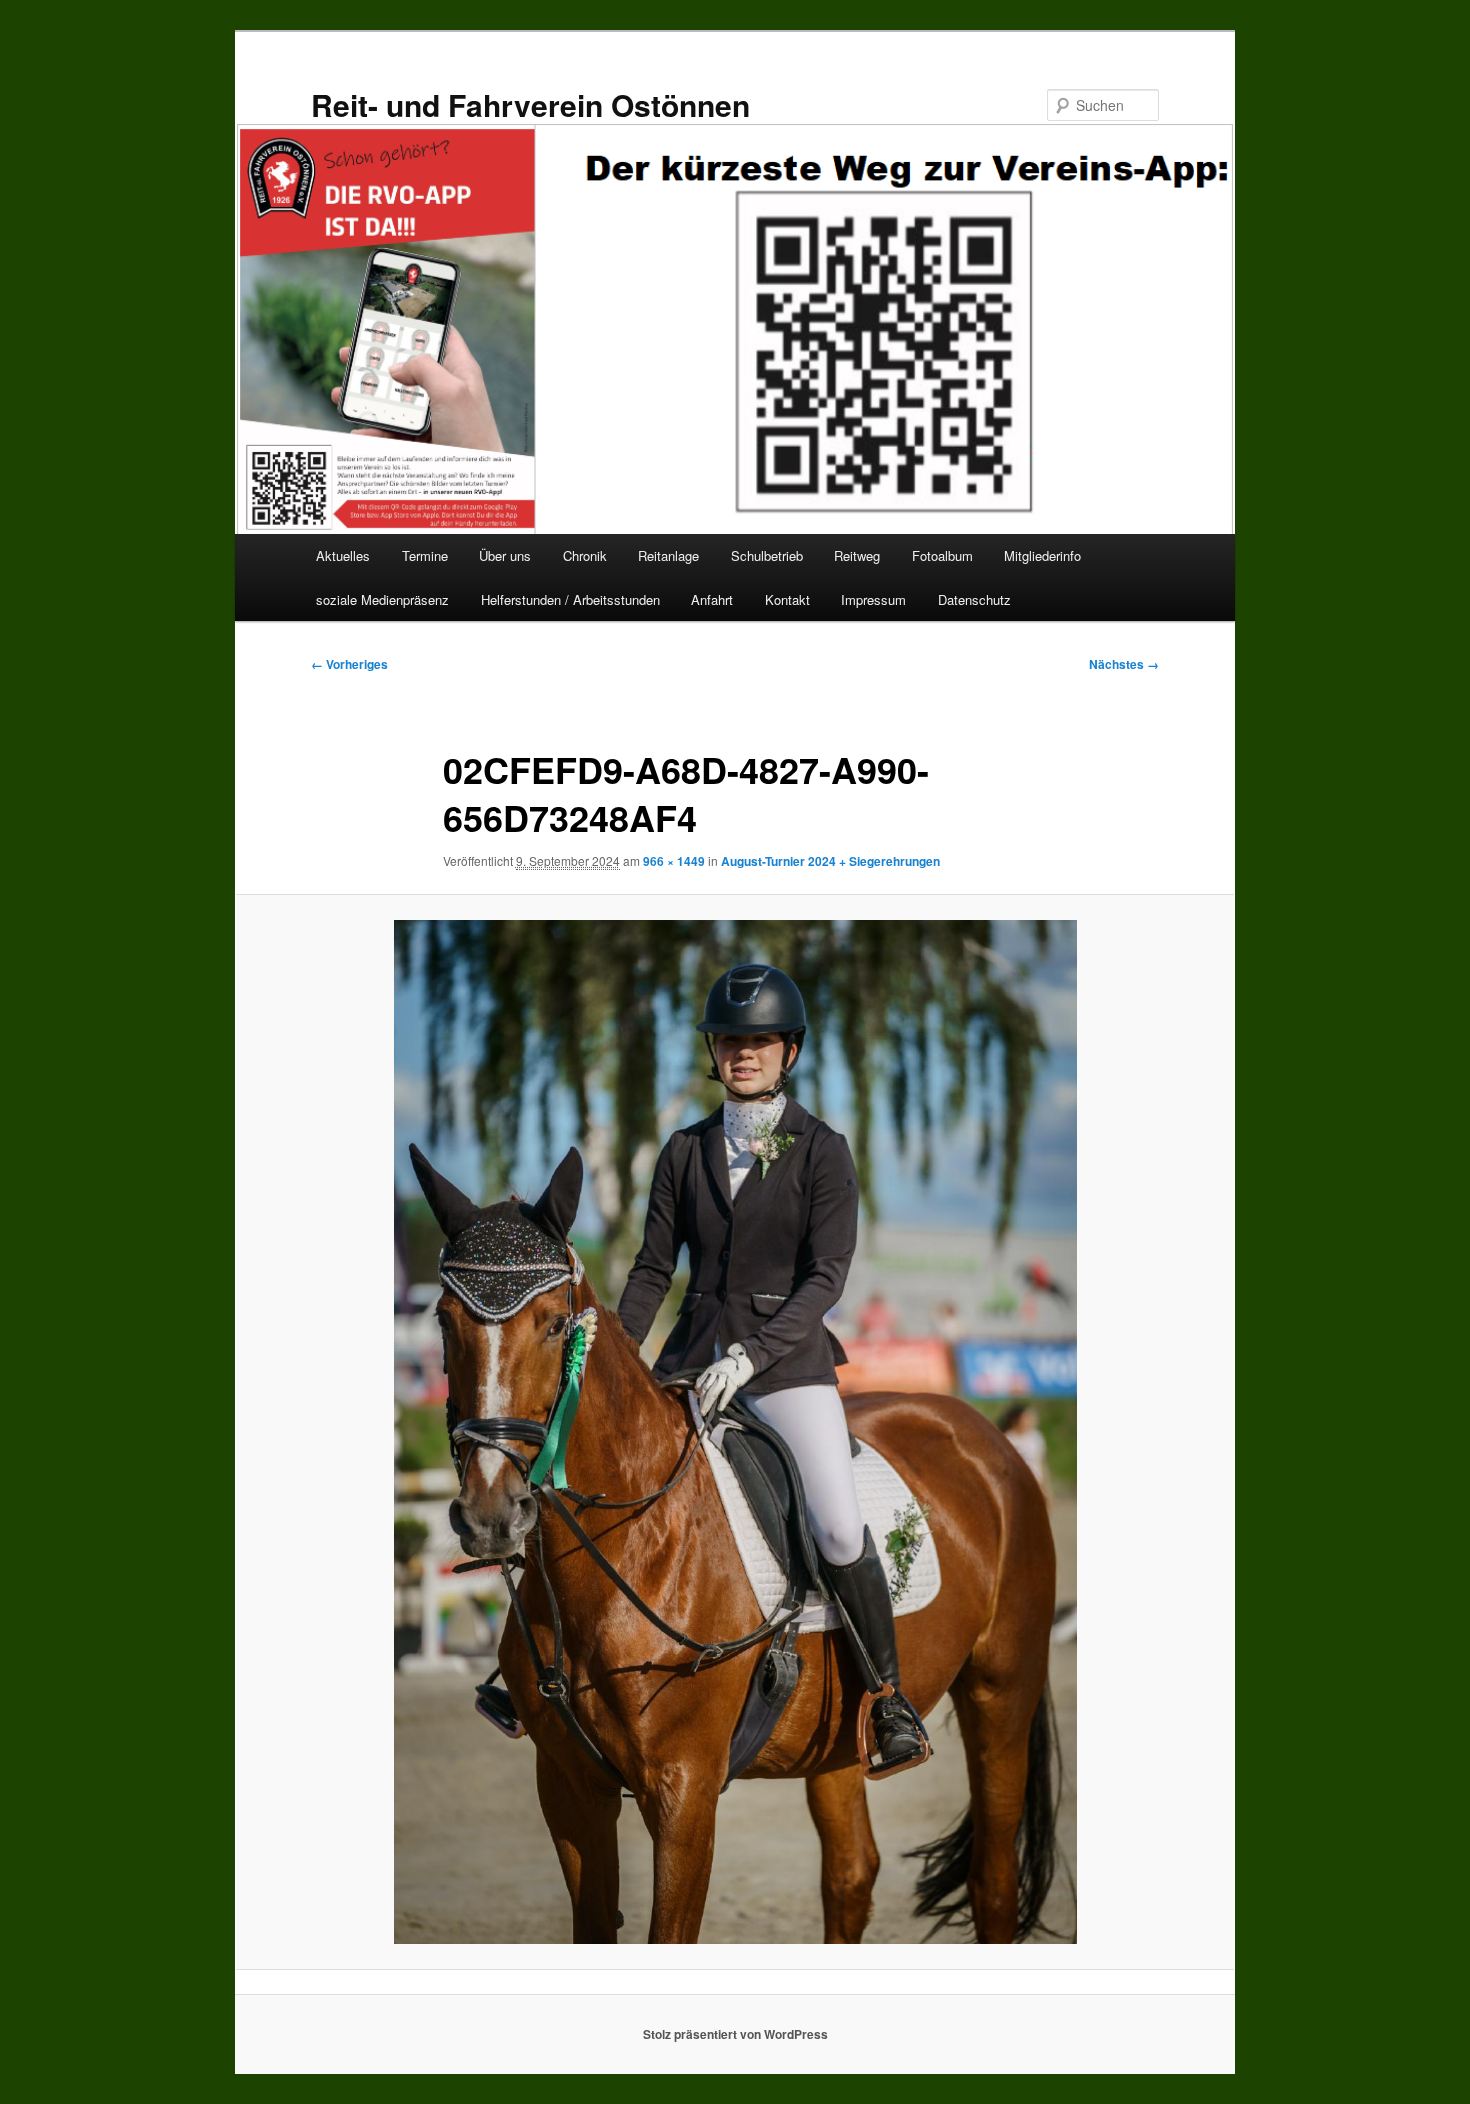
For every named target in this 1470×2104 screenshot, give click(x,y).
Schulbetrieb (767, 555)
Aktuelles (343, 555)
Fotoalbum (942, 555)
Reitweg (857, 555)
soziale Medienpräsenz (382, 599)
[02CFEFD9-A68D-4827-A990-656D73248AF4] (735, 1432)
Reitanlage (668, 555)
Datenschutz (974, 599)
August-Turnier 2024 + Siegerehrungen (830, 861)
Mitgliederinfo (1042, 555)
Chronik (585, 555)
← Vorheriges (349, 664)
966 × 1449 (674, 861)
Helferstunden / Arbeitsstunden (570, 599)
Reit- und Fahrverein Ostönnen (530, 104)
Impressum (873, 599)
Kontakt (787, 599)
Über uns (505, 555)
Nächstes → (1124, 664)
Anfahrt (712, 599)
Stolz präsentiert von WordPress (735, 2034)
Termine (425, 555)
